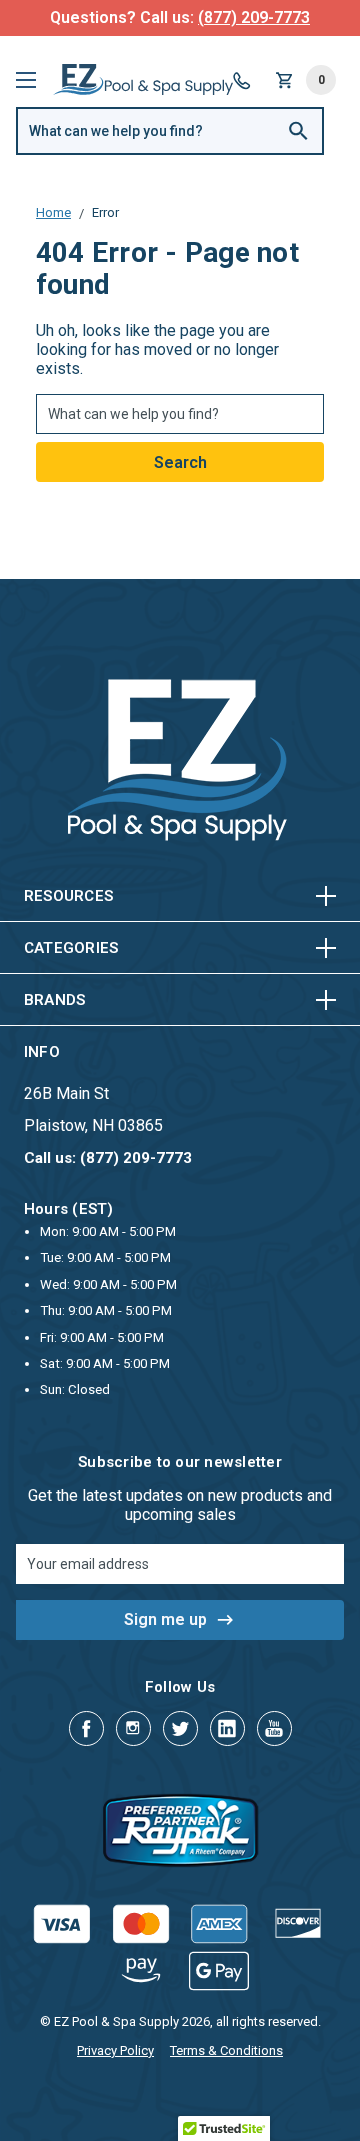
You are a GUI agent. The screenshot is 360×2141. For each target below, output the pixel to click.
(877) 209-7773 (254, 17)
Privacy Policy (115, 2050)
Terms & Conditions (226, 2050)
